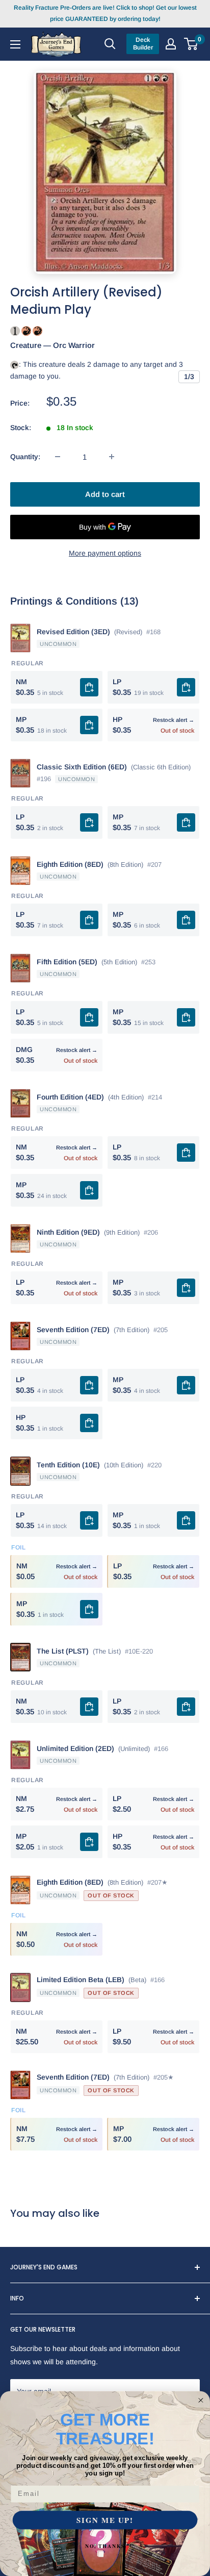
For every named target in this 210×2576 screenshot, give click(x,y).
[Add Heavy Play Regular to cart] (89, 1423)
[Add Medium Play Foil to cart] (89, 1609)
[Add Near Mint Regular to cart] (89, 687)
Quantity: (25, 457)
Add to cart (105, 494)
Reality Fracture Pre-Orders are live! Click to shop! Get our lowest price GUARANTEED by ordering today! (105, 13)
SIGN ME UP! (105, 2520)
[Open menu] (15, 44)
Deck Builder (143, 44)
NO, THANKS (105, 2546)
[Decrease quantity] (58, 457)
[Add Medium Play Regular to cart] (89, 725)
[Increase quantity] (112, 457)
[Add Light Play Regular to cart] (186, 687)
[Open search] (110, 44)
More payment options (105, 553)
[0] (191, 44)
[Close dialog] (201, 2400)
